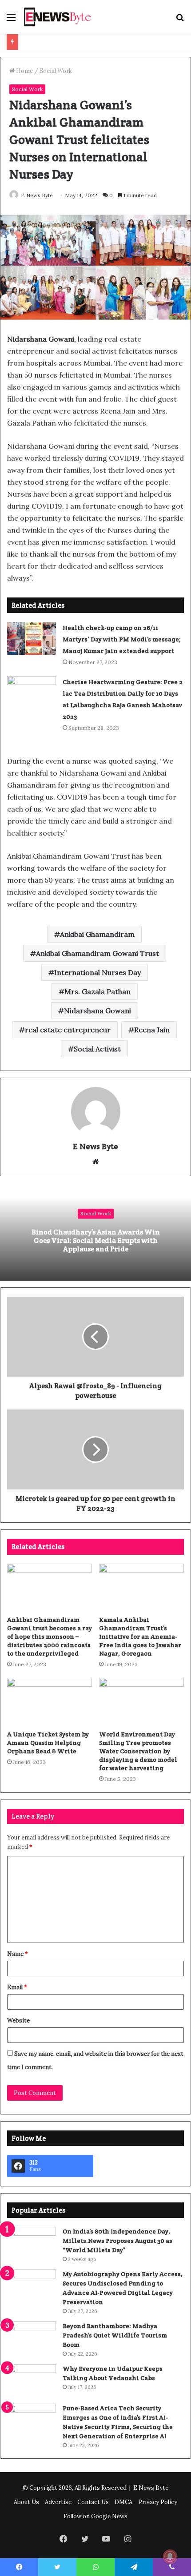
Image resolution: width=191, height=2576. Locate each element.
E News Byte (37, 195)
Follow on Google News (95, 2516)
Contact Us (93, 2502)
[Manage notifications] (170, 2556)
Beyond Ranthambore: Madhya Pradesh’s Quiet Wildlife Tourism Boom (115, 2335)
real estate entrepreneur (68, 1030)
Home (24, 71)
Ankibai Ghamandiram (97, 934)
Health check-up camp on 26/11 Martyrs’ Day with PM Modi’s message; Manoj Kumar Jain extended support (122, 639)
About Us (26, 2502)
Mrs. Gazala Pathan (97, 991)
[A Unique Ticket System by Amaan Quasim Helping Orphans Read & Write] (50, 1702)
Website (18, 2021)
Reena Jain (152, 1030)
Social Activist (97, 1049)
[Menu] (11, 20)
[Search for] (180, 20)
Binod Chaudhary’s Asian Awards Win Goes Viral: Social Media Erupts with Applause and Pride (96, 1240)
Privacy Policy (158, 2502)
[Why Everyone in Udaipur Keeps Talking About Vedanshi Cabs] (32, 2381)
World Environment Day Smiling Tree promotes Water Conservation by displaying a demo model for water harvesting (138, 1751)
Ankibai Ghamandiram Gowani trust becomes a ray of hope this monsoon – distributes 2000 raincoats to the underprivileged (50, 1636)
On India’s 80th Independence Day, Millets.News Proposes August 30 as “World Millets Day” (117, 2241)
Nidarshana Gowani (97, 1011)
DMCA (123, 2502)
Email (17, 1987)
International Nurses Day (97, 972)
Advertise (58, 2502)
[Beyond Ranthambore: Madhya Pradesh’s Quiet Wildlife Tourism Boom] (32, 2338)
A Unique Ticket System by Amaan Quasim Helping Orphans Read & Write (48, 1743)
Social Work (56, 71)
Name (18, 1954)
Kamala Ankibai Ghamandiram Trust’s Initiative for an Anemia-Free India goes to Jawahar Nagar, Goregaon (140, 1636)
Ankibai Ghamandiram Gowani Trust (97, 953)
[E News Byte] (58, 17)
